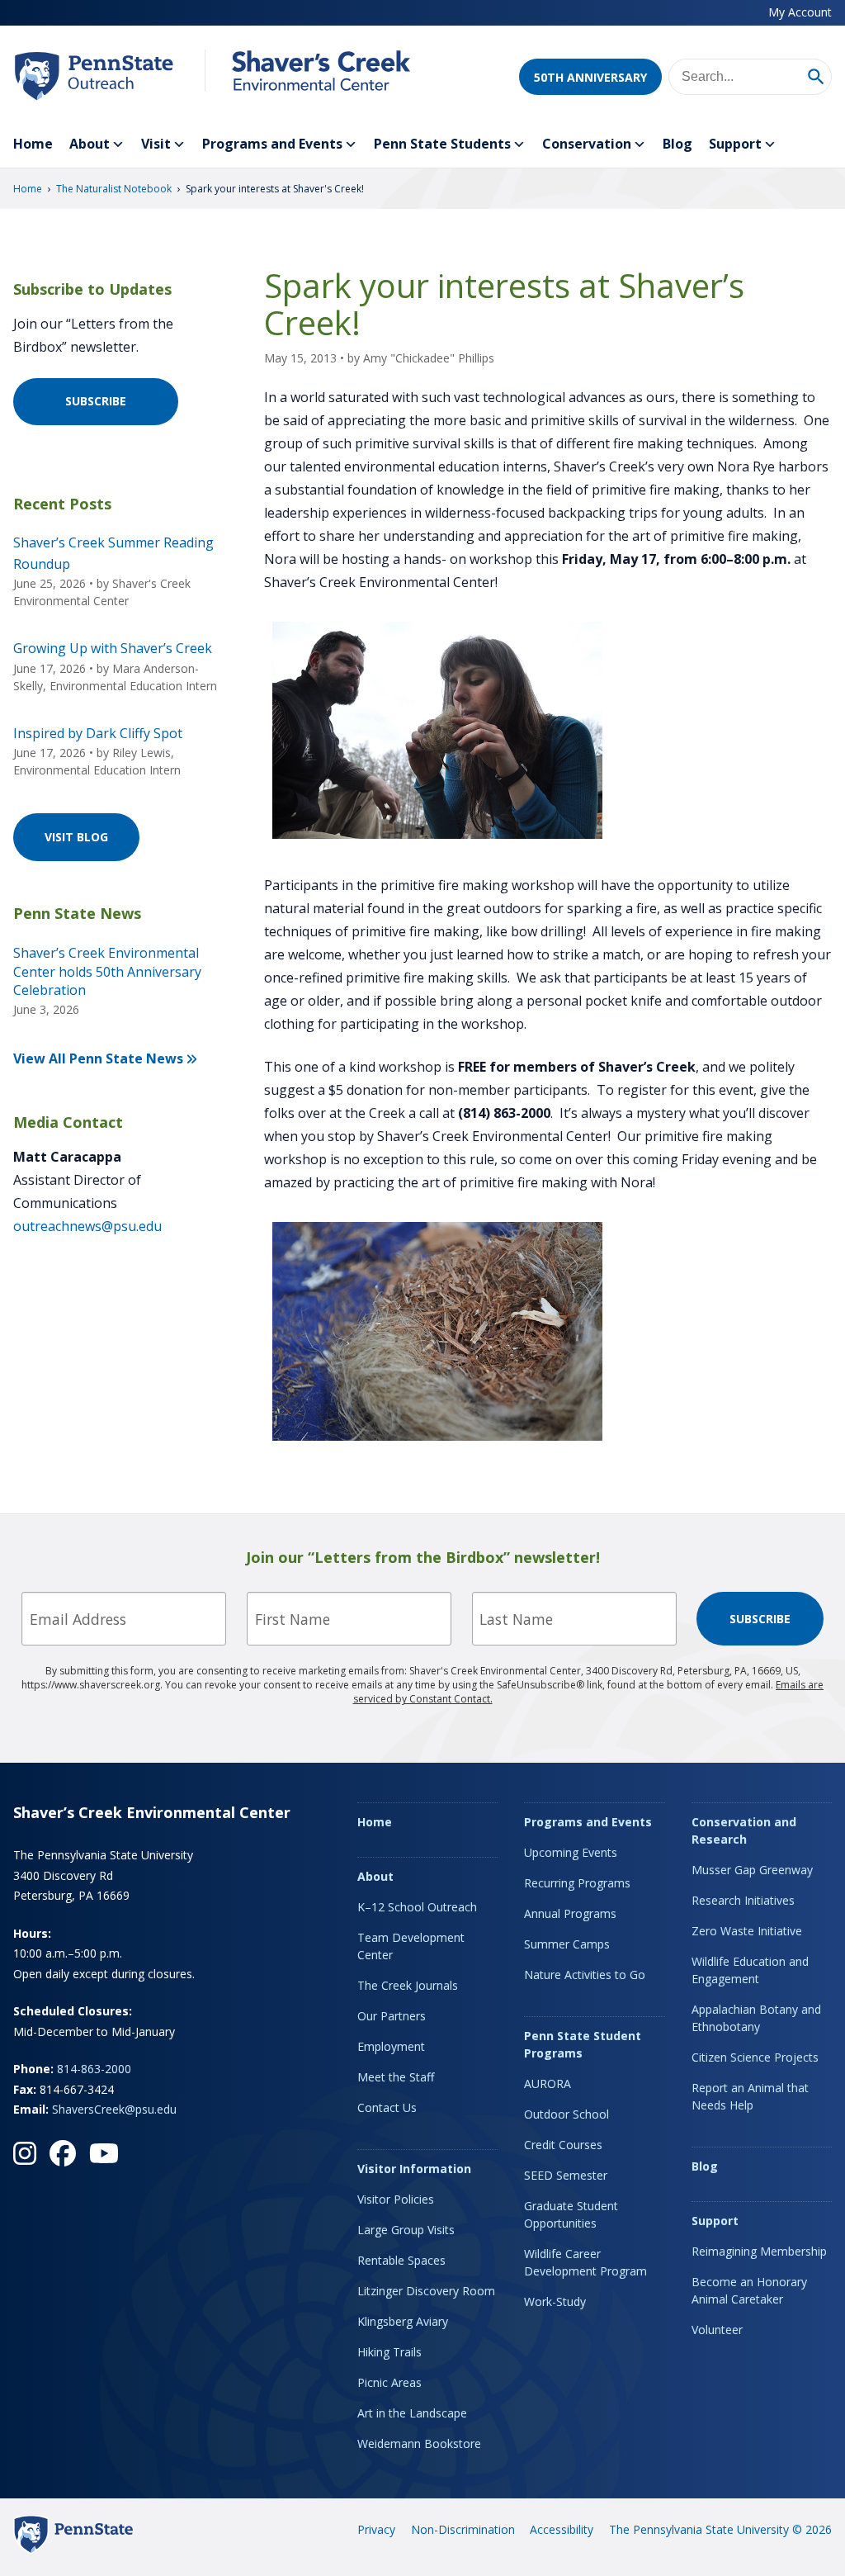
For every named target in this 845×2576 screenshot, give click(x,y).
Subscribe (96, 401)
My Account (800, 12)
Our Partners (392, 2016)
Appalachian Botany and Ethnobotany (756, 2018)
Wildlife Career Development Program (585, 2262)
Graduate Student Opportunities (571, 2214)
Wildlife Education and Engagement (750, 1970)
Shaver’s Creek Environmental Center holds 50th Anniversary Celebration (107, 971)
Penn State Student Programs (583, 2044)
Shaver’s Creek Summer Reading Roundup (113, 553)
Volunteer (717, 2330)
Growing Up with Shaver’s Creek (113, 648)
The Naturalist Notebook (114, 189)
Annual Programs (570, 1913)
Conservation (587, 144)
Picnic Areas (389, 2382)
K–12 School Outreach (417, 1907)
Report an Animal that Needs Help (750, 2096)
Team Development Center (411, 1946)
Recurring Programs (577, 1883)
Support (735, 144)
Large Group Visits (406, 2230)
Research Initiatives (743, 1900)
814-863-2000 (94, 2069)
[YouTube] (104, 2153)
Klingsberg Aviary (403, 2321)
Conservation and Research (744, 1830)
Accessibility (562, 2529)
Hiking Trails (389, 2352)
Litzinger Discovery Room (426, 2291)
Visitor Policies (396, 2199)
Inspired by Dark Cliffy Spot (98, 733)
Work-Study (555, 2301)
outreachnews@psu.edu (87, 1226)
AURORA (548, 2084)
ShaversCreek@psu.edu (114, 2109)
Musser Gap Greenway (752, 1870)
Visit (156, 144)
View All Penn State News (98, 1058)
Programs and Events (272, 144)
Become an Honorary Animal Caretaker (749, 2290)
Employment (391, 2046)
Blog (677, 144)
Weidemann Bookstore (419, 2443)
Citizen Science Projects (755, 2057)
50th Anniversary (590, 77)
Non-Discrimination (463, 2529)
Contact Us (387, 2107)
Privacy (376, 2529)
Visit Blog (76, 837)
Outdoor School (566, 2114)
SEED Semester (566, 2175)
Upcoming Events (571, 1852)
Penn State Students (442, 144)
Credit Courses (563, 2145)
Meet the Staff (396, 2077)
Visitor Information (414, 2169)
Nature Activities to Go (585, 1975)
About (90, 144)
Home (33, 144)
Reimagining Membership (759, 2251)
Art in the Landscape (412, 2413)
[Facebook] (63, 2153)
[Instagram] (25, 2153)
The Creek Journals (408, 1985)
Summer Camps (567, 1944)
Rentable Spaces (401, 2260)
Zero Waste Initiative (747, 1931)
